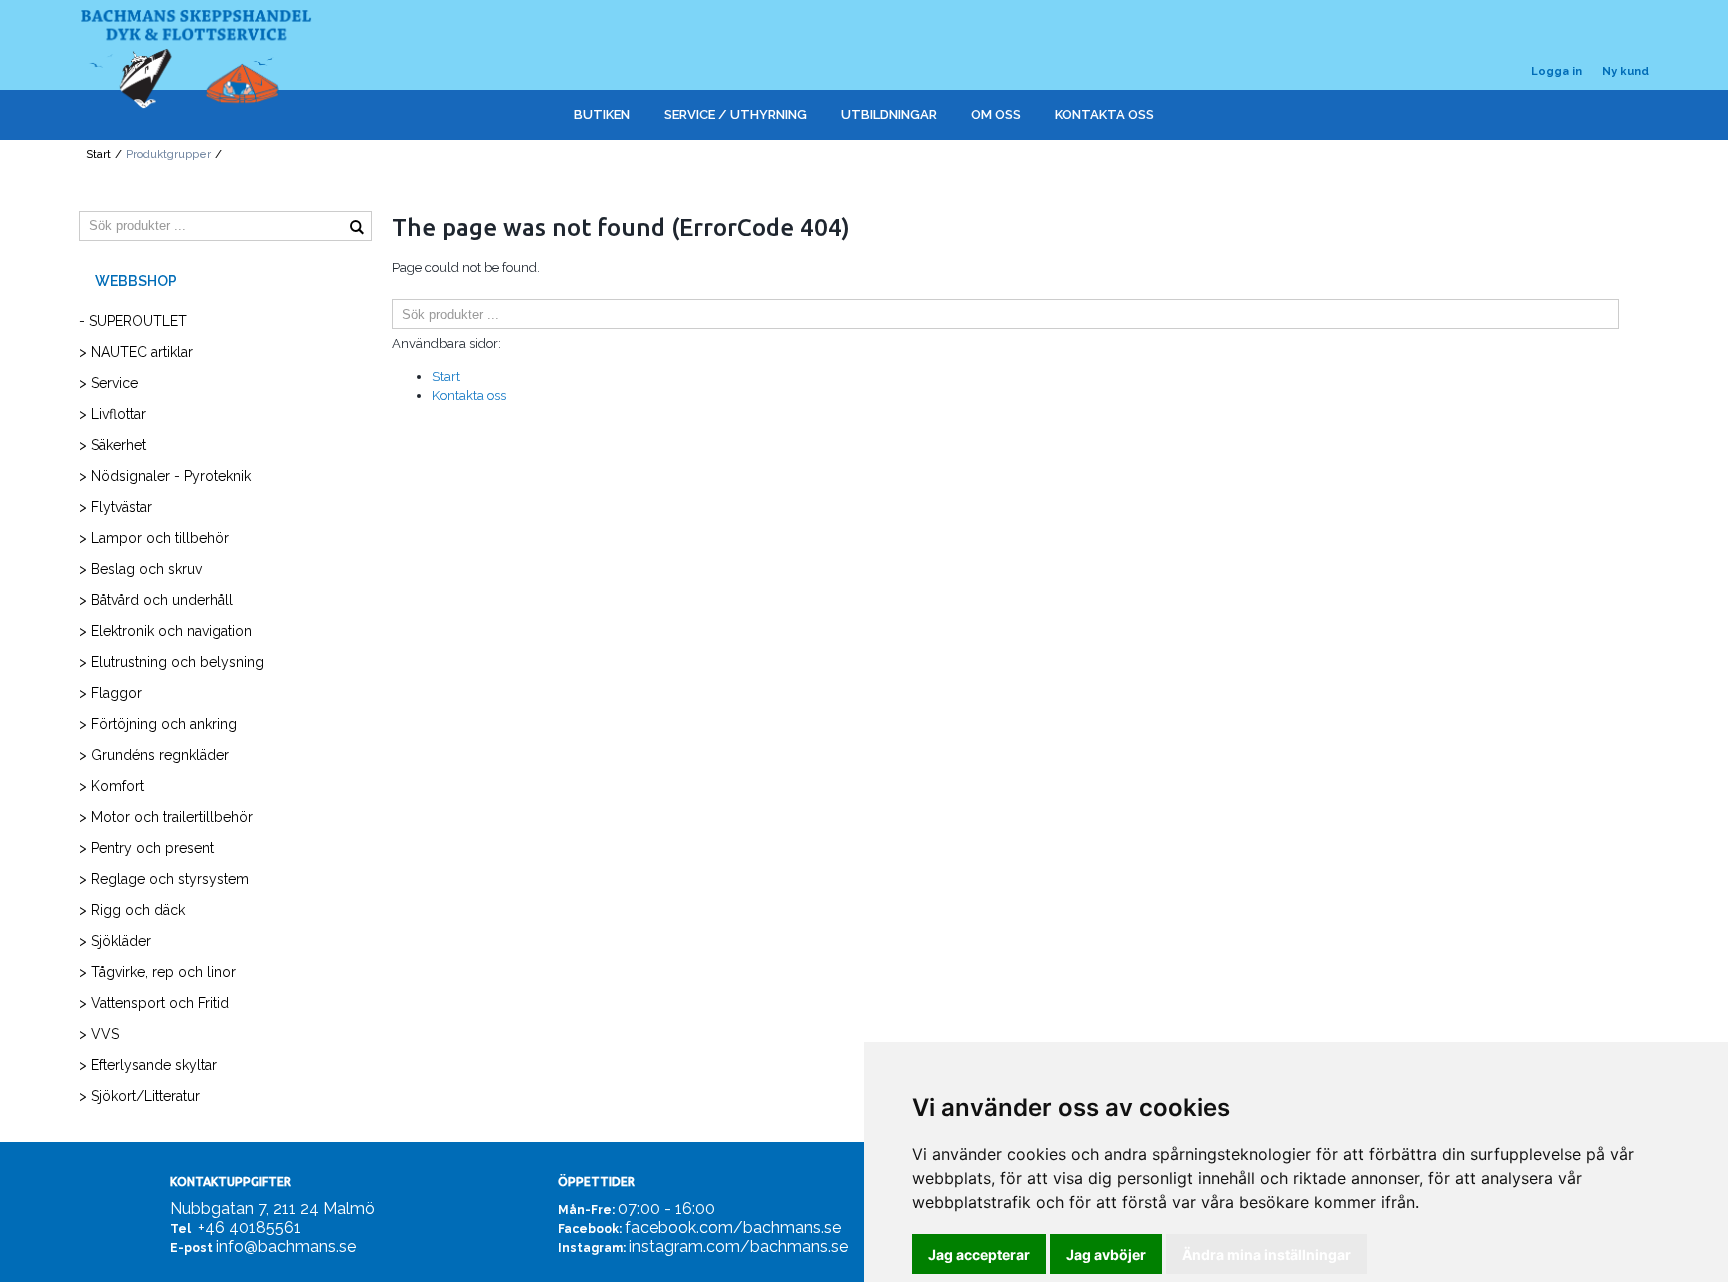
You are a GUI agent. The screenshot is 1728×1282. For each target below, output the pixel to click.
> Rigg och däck (132, 910)
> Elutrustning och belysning (171, 662)
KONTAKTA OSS (1104, 114)
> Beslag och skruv (140, 569)
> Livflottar (112, 414)
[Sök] (1634, 314)
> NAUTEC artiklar (136, 352)
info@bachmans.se (286, 1246)
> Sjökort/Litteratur (139, 1096)
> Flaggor (110, 693)
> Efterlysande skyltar (148, 1065)
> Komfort (111, 786)
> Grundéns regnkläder (154, 755)
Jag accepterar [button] (979, 1254)
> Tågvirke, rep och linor (157, 972)
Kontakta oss (469, 395)
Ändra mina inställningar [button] (1266, 1254)
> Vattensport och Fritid (154, 1003)
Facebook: (590, 1229)
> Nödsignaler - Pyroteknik (165, 476)
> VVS (99, 1034)
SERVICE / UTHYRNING (735, 114)
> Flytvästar (115, 507)
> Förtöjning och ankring (158, 724)
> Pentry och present (146, 848)
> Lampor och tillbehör (154, 538)
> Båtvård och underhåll (156, 600)
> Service (108, 383)
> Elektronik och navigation (165, 631)
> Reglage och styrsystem (164, 879)
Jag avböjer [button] (1106, 1254)
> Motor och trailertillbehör (166, 817)
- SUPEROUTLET (133, 321)
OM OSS (996, 114)
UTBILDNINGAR (889, 114)
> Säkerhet (112, 445)
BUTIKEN (602, 114)
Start (98, 154)
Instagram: (592, 1248)
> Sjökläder (115, 941)
